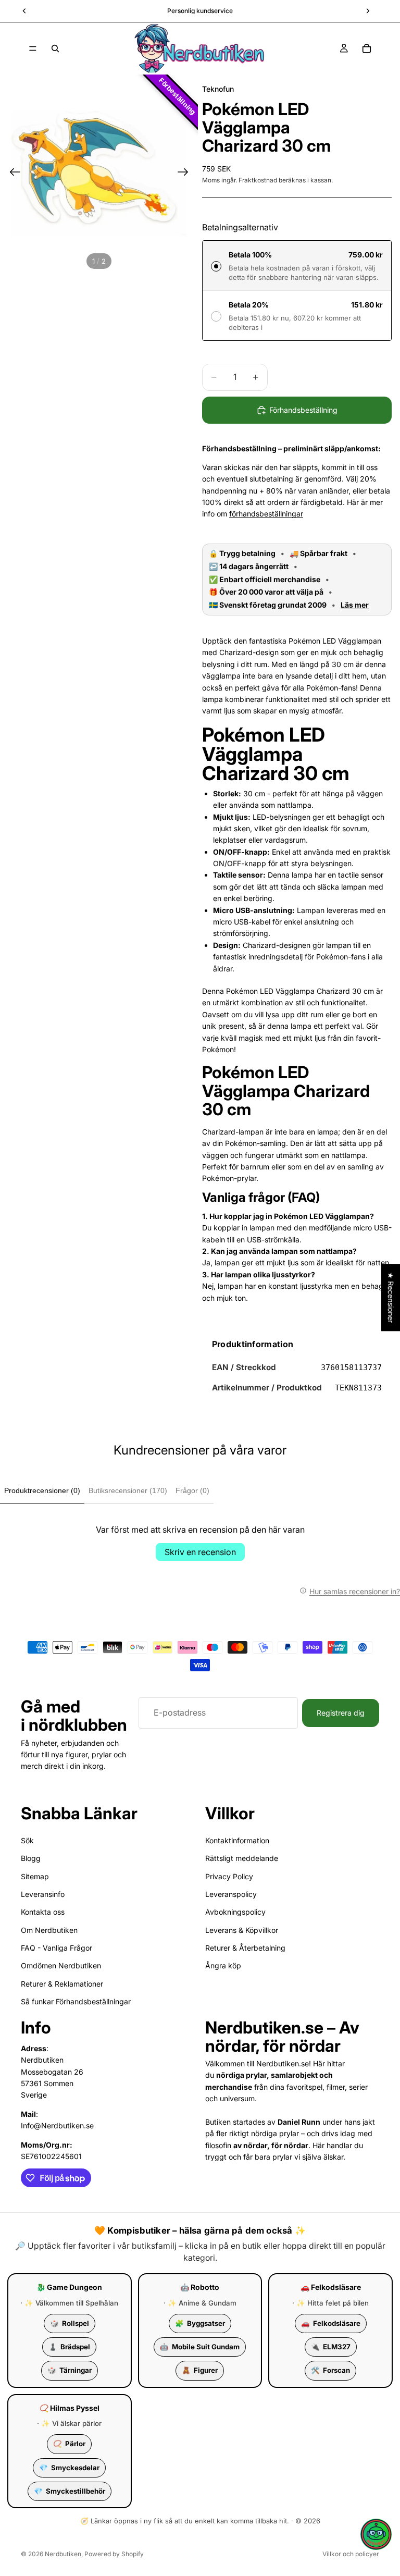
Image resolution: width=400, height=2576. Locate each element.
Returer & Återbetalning (245, 1948)
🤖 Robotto (200, 2287)
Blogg (31, 1858)
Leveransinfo (43, 1894)
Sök (27, 1840)
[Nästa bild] (186, 174)
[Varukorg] (367, 48)
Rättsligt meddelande (242, 1858)
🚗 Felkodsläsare (331, 2287)
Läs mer (355, 605)
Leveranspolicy (231, 1894)
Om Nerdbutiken (49, 1930)
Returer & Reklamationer (62, 1984)
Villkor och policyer (351, 2554)
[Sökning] (55, 48)
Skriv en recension (200, 1552)
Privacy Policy (229, 1876)
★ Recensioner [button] (391, 1297)
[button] (376, 2534)
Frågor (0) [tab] (192, 1490)
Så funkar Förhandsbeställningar (76, 2002)
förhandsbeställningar (266, 514)
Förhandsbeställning (303, 410)
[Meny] (33, 48)
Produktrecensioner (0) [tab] (42, 1490)
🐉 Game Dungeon (69, 2287)
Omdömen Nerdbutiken (61, 1966)
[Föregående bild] (12, 174)
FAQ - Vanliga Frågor (57, 1948)
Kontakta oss (43, 1912)
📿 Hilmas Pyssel (70, 2408)
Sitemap (35, 1876)
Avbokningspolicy (235, 1912)
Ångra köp (223, 1966)
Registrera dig (341, 1713)
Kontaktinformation (237, 1840)
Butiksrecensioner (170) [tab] (128, 1490)
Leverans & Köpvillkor (242, 1930)
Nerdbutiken (63, 2554)
